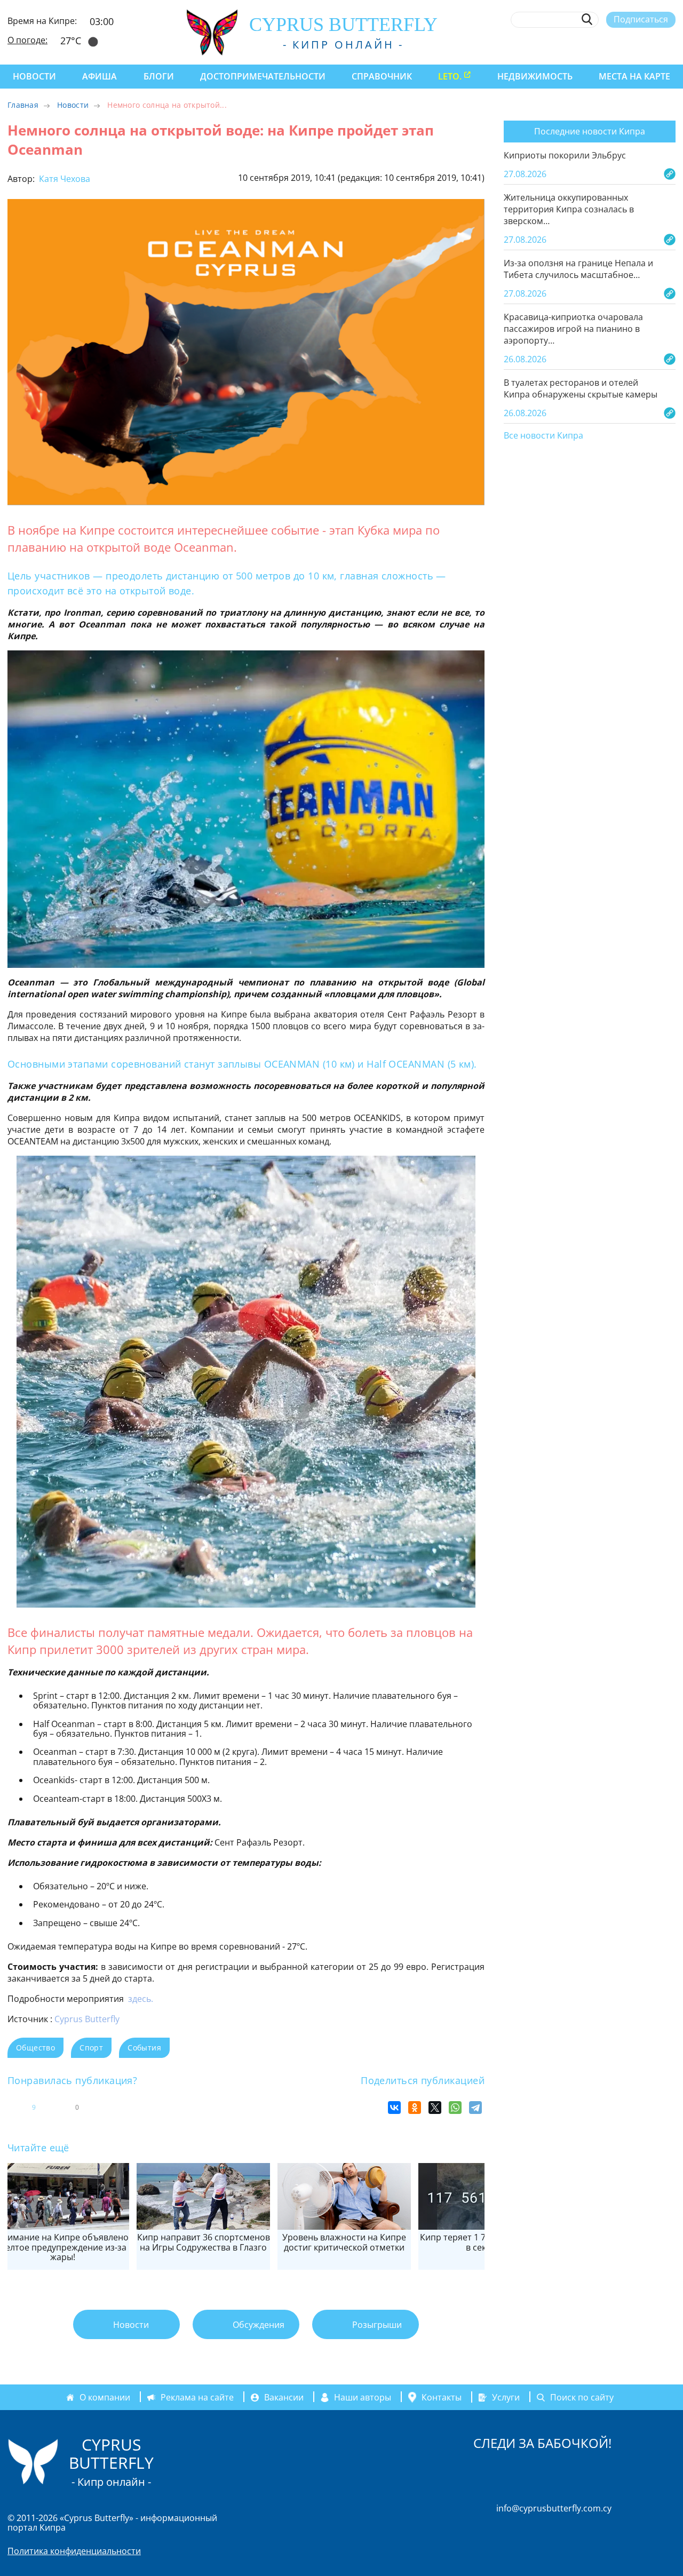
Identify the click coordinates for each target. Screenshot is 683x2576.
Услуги (506, 2397)
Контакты (442, 2397)
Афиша (100, 76)
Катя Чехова (63, 179)
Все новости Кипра (543, 436)
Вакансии (284, 2397)
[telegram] (631, 44)
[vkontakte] (651, 44)
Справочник (382, 76)
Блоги (159, 76)
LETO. (450, 76)
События (144, 2048)
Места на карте (634, 76)
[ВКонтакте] (394, 2108)
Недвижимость (535, 76)
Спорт (91, 2048)
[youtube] (670, 44)
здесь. (141, 1999)
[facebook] (572, 44)
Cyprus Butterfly (87, 2019)
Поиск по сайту (582, 2397)
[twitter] (611, 44)
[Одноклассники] (415, 2108)
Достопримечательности (263, 76)
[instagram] (592, 44)
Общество (35, 2048)
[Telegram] (475, 2108)
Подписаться (641, 19)
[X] (435, 2108)
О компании (105, 2397)
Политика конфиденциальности (74, 2551)
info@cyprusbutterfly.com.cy (554, 2508)
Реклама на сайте (197, 2397)
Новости (34, 76)
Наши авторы (363, 2397)
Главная (23, 105)
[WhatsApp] (455, 2108)
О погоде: (27, 40)
